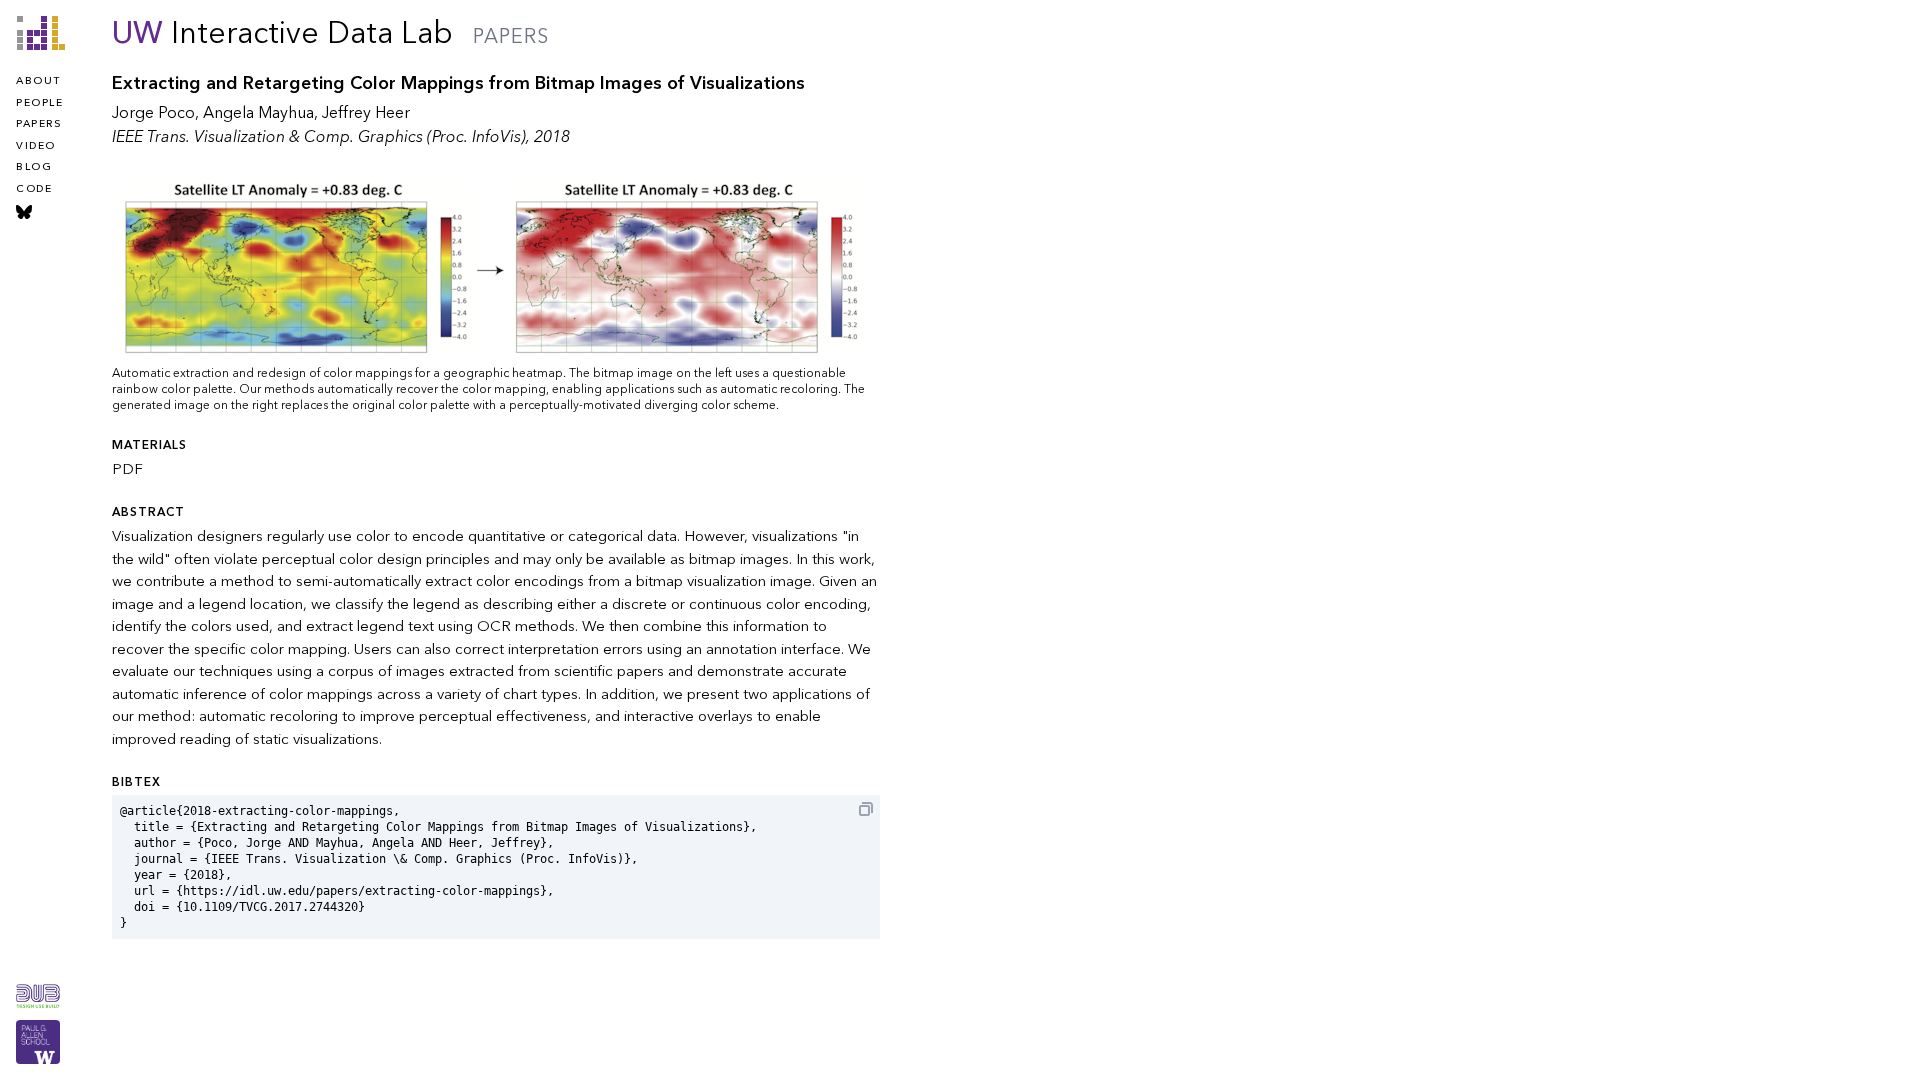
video (36, 146)
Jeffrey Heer (366, 113)
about (38, 81)
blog (34, 167)
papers (38, 124)
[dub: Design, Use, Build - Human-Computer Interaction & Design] (38, 996)
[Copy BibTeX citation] (866, 809)
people (39, 103)
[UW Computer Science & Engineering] (38, 1042)
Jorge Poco (153, 113)
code (34, 189)
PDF (127, 469)
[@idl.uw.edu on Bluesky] (24, 212)
